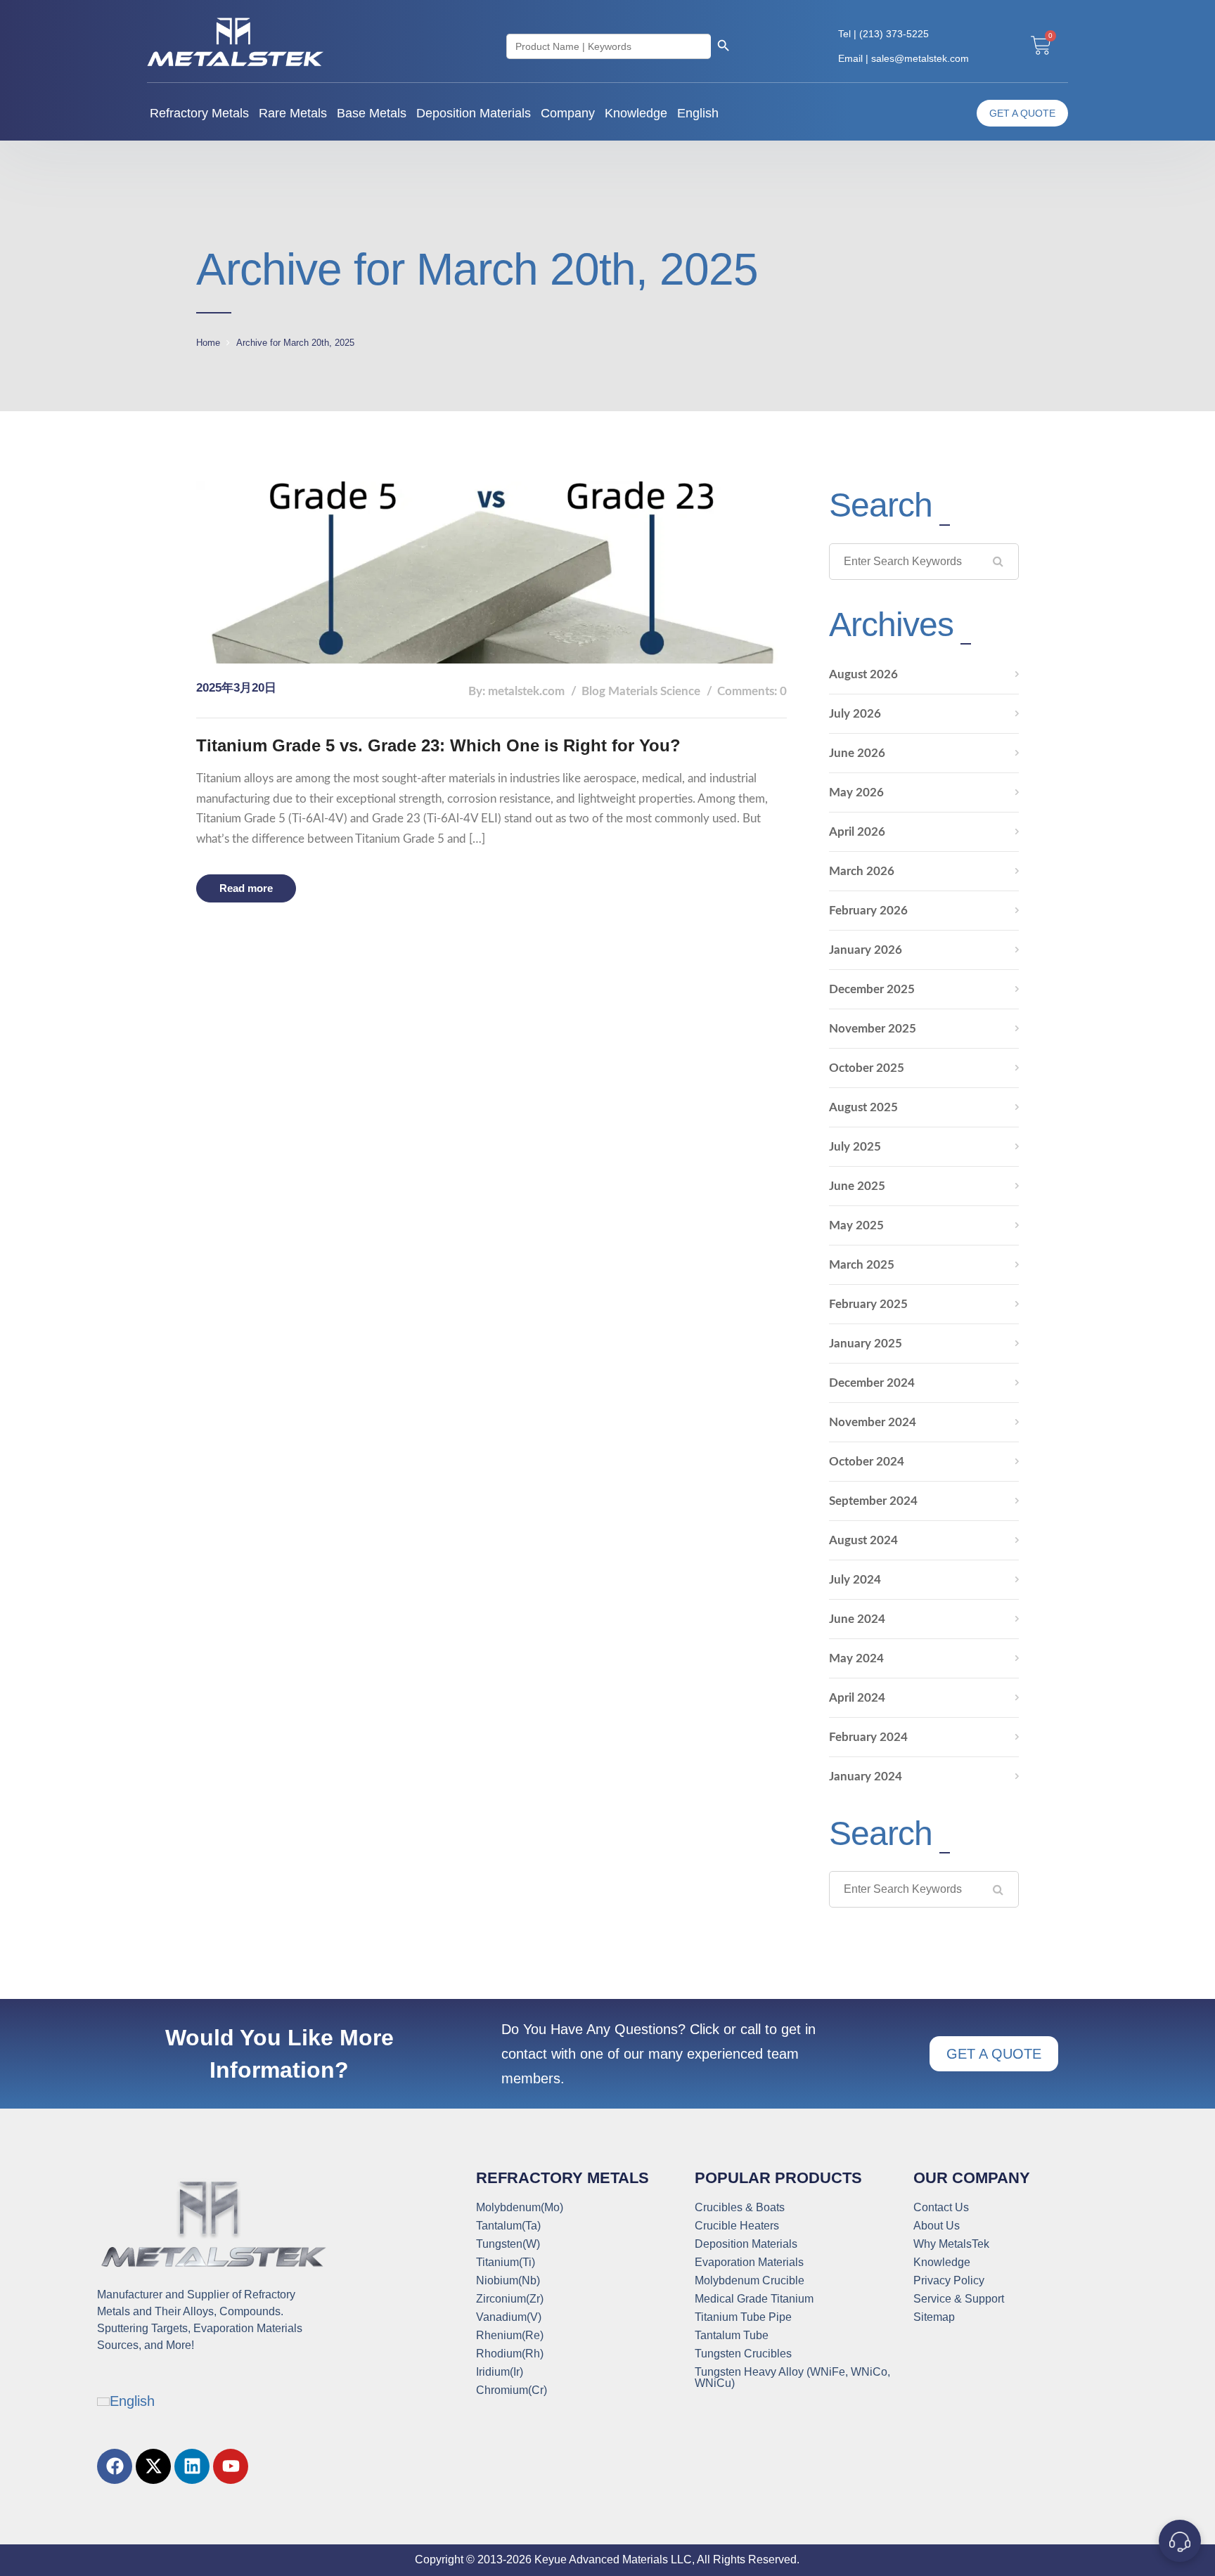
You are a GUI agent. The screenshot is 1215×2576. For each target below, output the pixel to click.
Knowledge (636, 113)
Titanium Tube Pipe (743, 2317)
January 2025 (866, 1344)
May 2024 (856, 1658)
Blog (593, 691)
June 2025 (857, 1186)
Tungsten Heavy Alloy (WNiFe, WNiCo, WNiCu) (792, 2378)
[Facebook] (115, 2466)
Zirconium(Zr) (510, 2299)
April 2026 (857, 832)
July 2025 (855, 1147)
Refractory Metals (199, 113)
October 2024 (867, 1462)
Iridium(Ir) (500, 2372)
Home (208, 343)
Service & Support (959, 2299)
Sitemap (934, 2317)
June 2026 (857, 753)
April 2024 (857, 1698)
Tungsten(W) (508, 2244)
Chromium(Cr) (512, 2390)
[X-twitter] (153, 2466)
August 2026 (863, 674)
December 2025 (872, 989)
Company (568, 113)
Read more (246, 888)
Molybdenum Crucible (750, 2281)
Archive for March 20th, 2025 (295, 343)
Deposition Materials (474, 113)
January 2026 (866, 950)
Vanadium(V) (509, 2317)
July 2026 (855, 714)
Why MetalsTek (951, 2244)
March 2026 (862, 871)
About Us (937, 2226)
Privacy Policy (949, 2281)
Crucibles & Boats (740, 2208)
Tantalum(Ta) (508, 2226)
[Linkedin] (192, 2466)
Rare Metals (293, 113)
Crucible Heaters (737, 2226)
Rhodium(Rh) (510, 2354)
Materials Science (654, 691)
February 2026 (868, 911)
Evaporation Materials (749, 2263)
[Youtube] (231, 2466)
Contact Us (941, 2208)
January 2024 (866, 1776)
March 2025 (862, 1265)
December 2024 (872, 1383)
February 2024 (868, 1737)
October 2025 (867, 1068)
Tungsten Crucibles (743, 2354)
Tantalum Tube (732, 2336)
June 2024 (857, 1619)
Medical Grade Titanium (754, 2299)
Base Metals (372, 113)
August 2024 (863, 1540)
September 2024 (873, 1501)
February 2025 (868, 1304)
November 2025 (873, 1029)
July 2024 (855, 1580)
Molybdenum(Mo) (520, 2208)
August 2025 (863, 1107)
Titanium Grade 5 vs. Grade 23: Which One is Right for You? (438, 745)
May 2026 (856, 792)
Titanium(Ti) (506, 2263)
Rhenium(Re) (510, 2336)
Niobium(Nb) (508, 2281)
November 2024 (873, 1422)
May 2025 (856, 1225)
